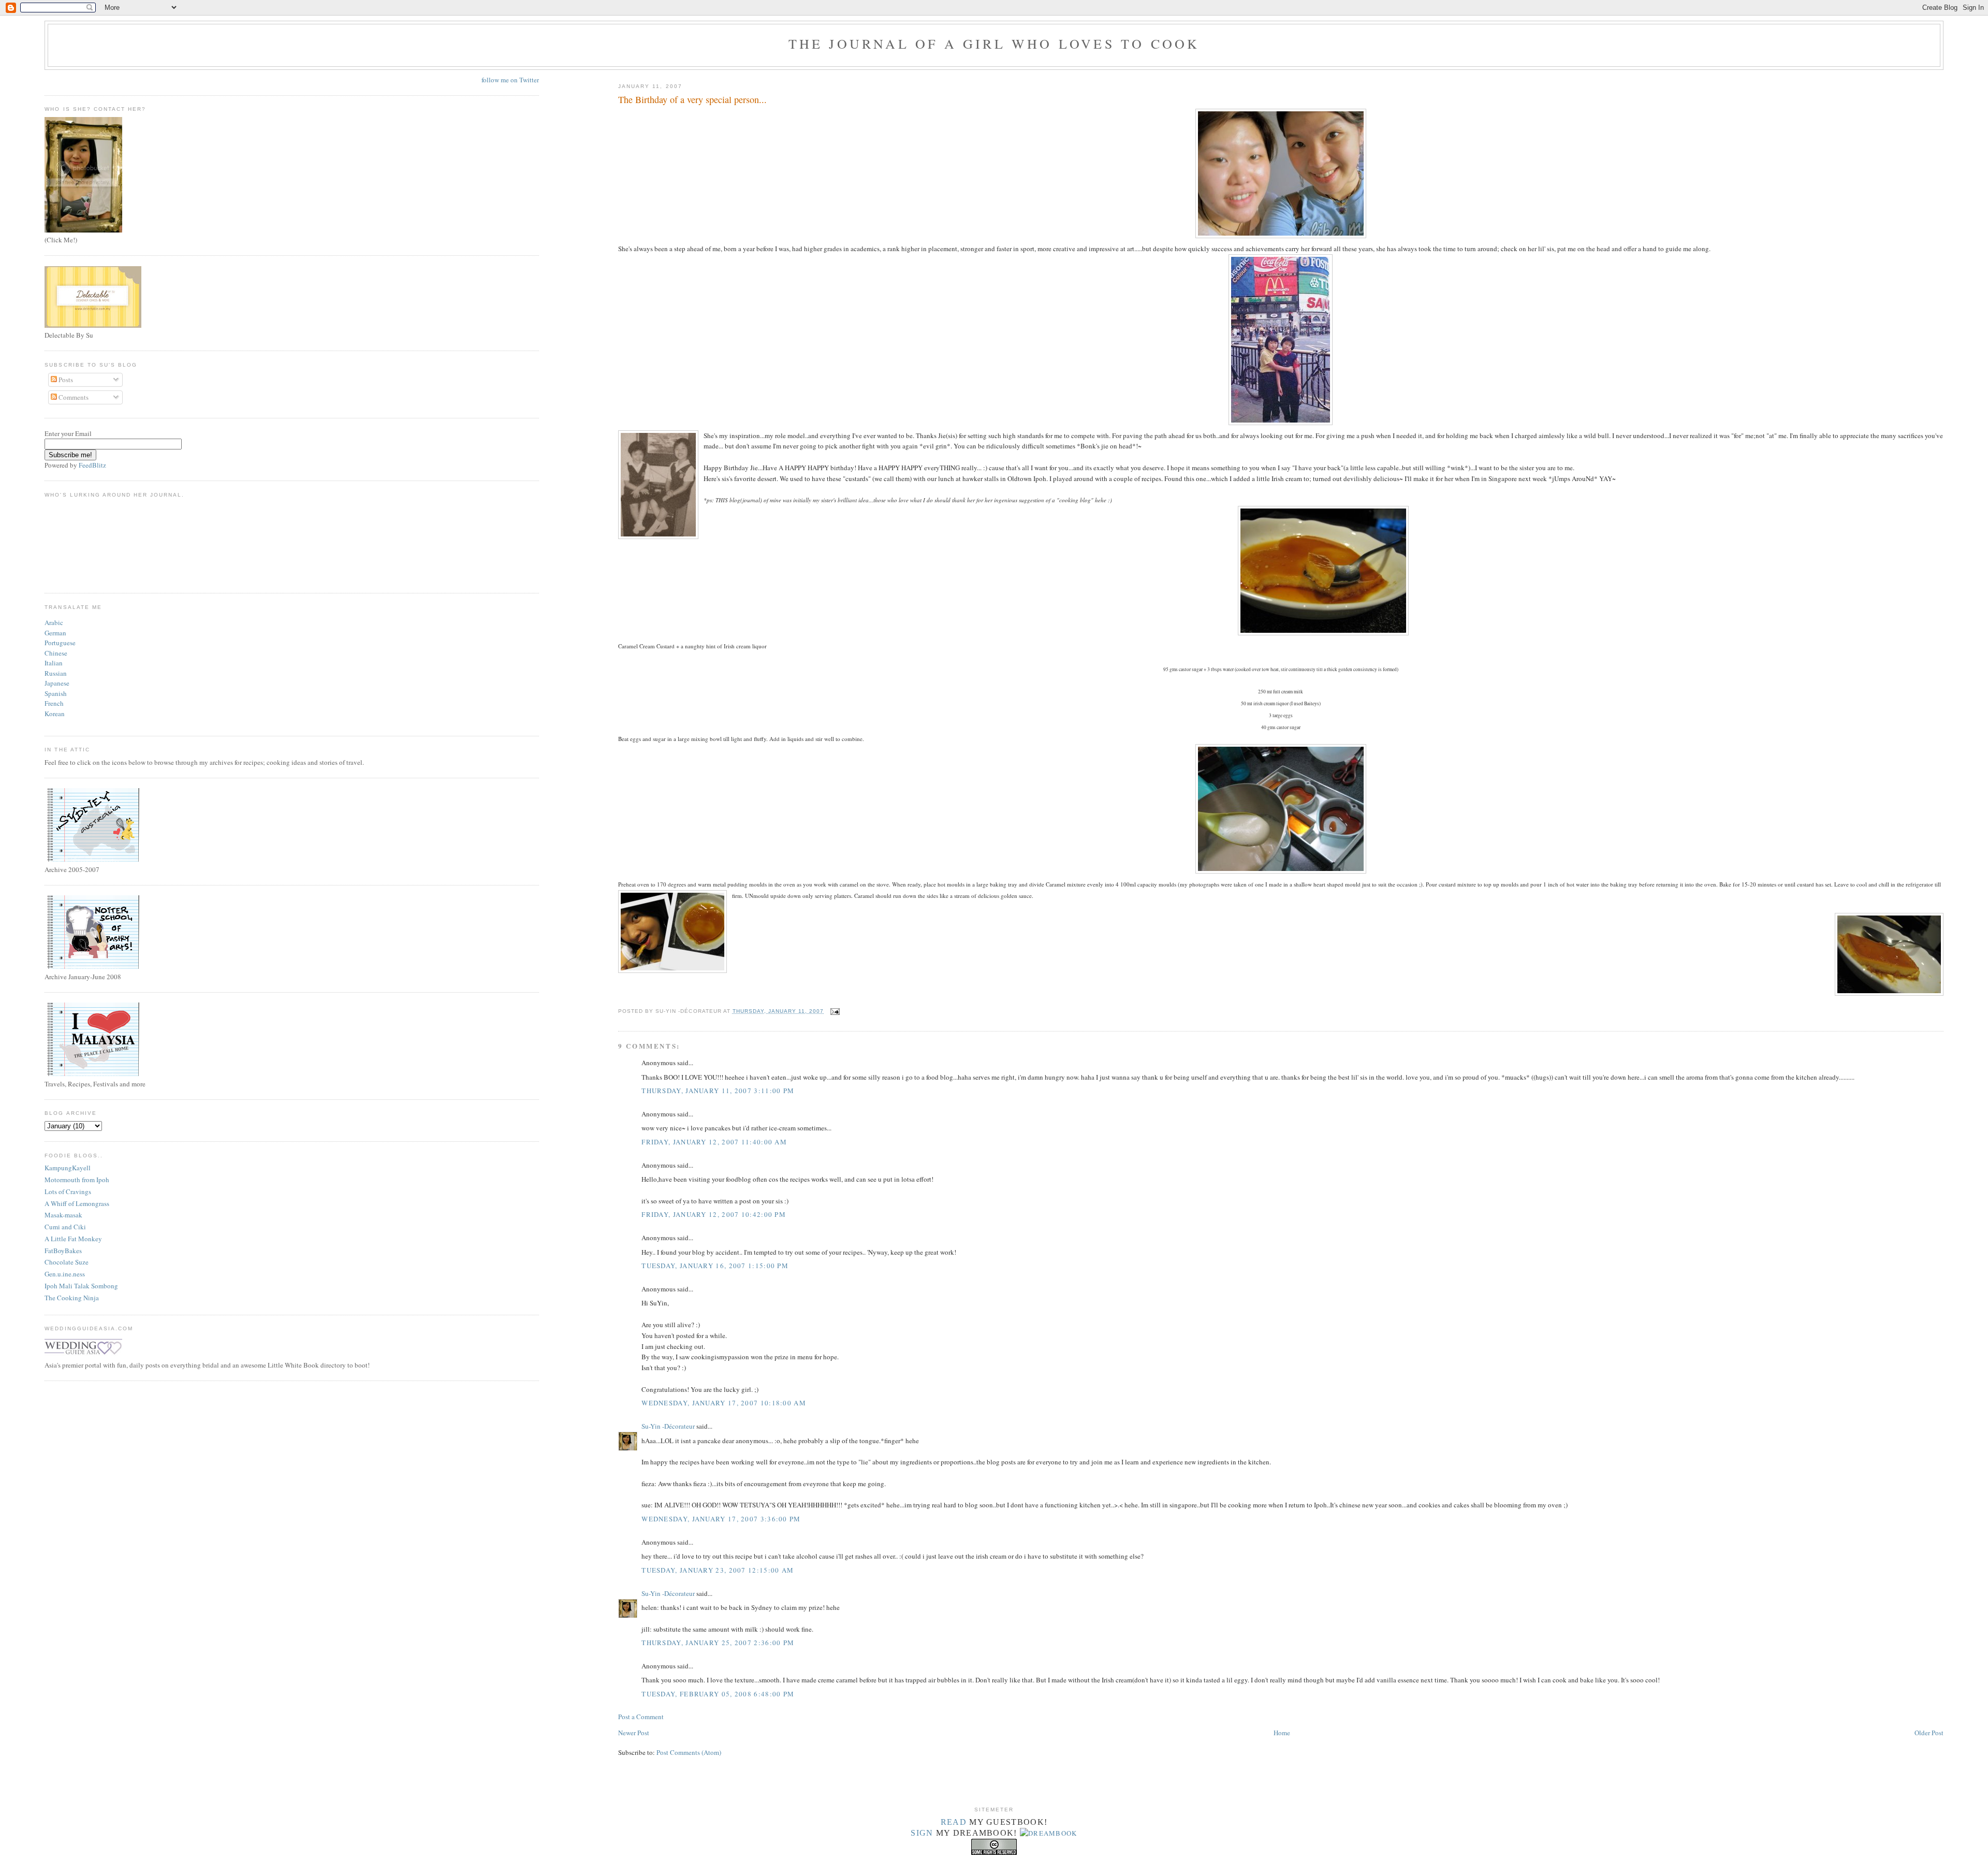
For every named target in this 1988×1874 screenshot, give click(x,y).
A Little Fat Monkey (73, 1239)
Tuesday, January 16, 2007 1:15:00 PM (715, 1266)
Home (1282, 1733)
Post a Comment (641, 1717)
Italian (54, 663)
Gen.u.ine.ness (65, 1274)
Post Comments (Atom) (689, 1752)
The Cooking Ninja (72, 1298)
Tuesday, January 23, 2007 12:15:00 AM (718, 1570)
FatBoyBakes (63, 1251)
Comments (73, 397)
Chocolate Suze (67, 1262)
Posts (65, 380)
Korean (55, 714)
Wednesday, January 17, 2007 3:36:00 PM (721, 1519)
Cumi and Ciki (65, 1227)
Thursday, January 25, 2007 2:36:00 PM (718, 1643)
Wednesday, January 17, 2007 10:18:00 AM (724, 1403)
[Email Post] (834, 1011)
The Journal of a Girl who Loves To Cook (994, 43)
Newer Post (634, 1733)
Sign (922, 1833)
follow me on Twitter (510, 80)
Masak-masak (63, 1215)
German (55, 633)
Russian (56, 673)
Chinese (56, 653)
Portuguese (60, 643)
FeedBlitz (92, 465)
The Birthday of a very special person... (692, 99)
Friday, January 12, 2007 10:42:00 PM (714, 1214)
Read (954, 1822)
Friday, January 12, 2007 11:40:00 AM (714, 1142)
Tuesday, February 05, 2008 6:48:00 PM (718, 1694)
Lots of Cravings (68, 1192)
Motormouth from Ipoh (77, 1180)
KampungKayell (68, 1168)
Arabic (54, 622)
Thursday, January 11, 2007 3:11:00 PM (718, 1091)
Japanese (57, 683)
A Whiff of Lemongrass (77, 1203)
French (54, 703)
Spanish (56, 693)
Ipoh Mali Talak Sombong (81, 1286)
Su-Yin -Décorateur (668, 1426)
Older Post (1929, 1733)
